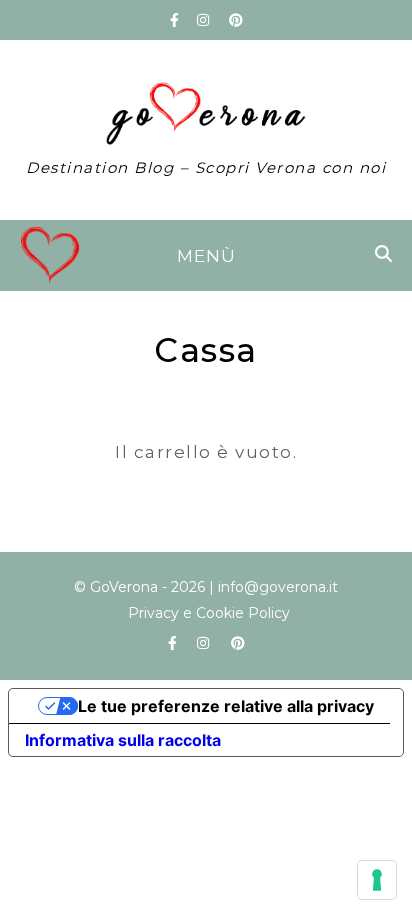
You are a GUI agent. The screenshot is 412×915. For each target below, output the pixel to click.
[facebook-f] (176, 20)
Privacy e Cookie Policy (209, 613)
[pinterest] (236, 20)
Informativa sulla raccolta (123, 740)
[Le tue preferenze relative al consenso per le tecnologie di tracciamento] (377, 880)
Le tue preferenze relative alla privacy (226, 706)
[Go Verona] (206, 130)
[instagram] (205, 20)
